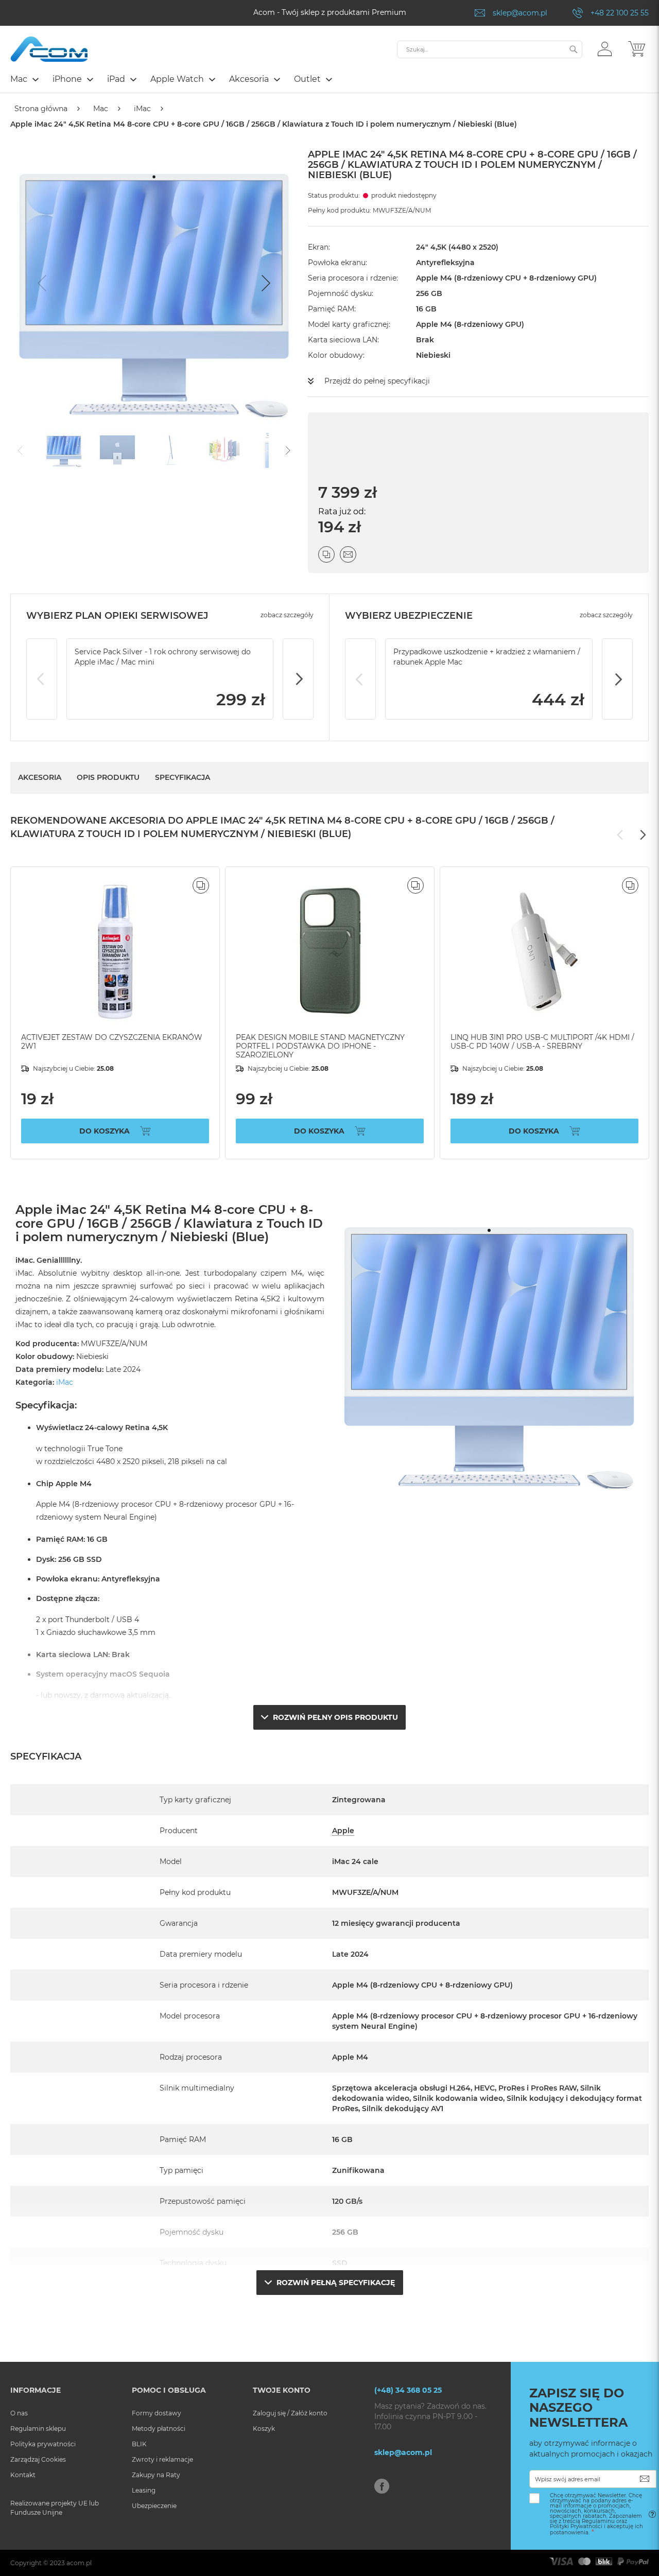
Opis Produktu (108, 777)
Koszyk (264, 2429)
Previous (42, 679)
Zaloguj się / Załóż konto (290, 2413)
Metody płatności (159, 2429)
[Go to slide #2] (117, 449)
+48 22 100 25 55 (620, 13)
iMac (142, 109)
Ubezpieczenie (154, 2506)
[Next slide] (265, 283)
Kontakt (23, 2475)
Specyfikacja (183, 777)
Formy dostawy (157, 2413)
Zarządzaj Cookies (38, 2459)
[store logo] (49, 49)
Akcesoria (40, 777)
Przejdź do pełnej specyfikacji (377, 381)
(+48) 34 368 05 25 (408, 2390)
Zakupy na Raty (156, 2475)
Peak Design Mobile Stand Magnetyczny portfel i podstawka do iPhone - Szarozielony (320, 1046)
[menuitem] (24, 79)
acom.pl (79, 2563)
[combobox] (490, 49)
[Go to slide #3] (171, 449)
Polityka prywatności (43, 2444)
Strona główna (41, 109)
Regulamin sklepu (38, 2429)
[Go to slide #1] (64, 449)
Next (298, 679)
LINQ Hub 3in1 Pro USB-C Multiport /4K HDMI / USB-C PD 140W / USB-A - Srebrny (542, 1042)
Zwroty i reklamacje (162, 2459)
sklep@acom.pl (520, 13)
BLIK (139, 2444)
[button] (605, 48)
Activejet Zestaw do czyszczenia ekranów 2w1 (112, 1042)
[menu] (329, 80)
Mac (101, 109)
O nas (19, 2413)
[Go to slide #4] (224, 449)
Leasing (144, 2490)
